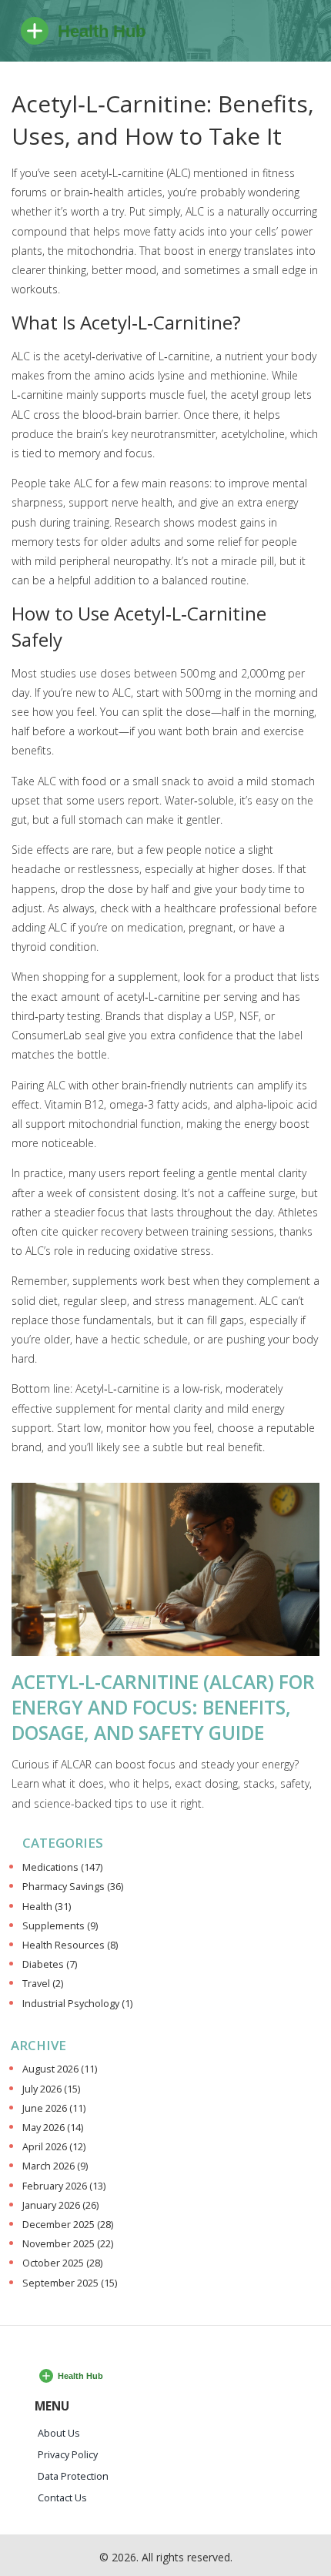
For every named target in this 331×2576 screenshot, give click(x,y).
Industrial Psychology (77, 2004)
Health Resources (70, 1945)
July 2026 (51, 2089)
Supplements (60, 1926)
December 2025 (68, 2225)
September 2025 (70, 2283)
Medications (62, 1867)
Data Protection (73, 2476)
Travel (43, 1984)
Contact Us (62, 2498)
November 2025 (68, 2244)
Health (47, 1907)
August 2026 (60, 2069)
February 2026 (64, 2186)
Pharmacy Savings (73, 1887)
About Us (59, 2433)
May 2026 (53, 2128)
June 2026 (54, 2108)
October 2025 (62, 2263)
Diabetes (50, 1964)
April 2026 (54, 2147)
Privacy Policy (68, 2455)
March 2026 (55, 2166)
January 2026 (60, 2205)
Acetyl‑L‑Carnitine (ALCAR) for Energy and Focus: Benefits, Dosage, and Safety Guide (163, 1707)
